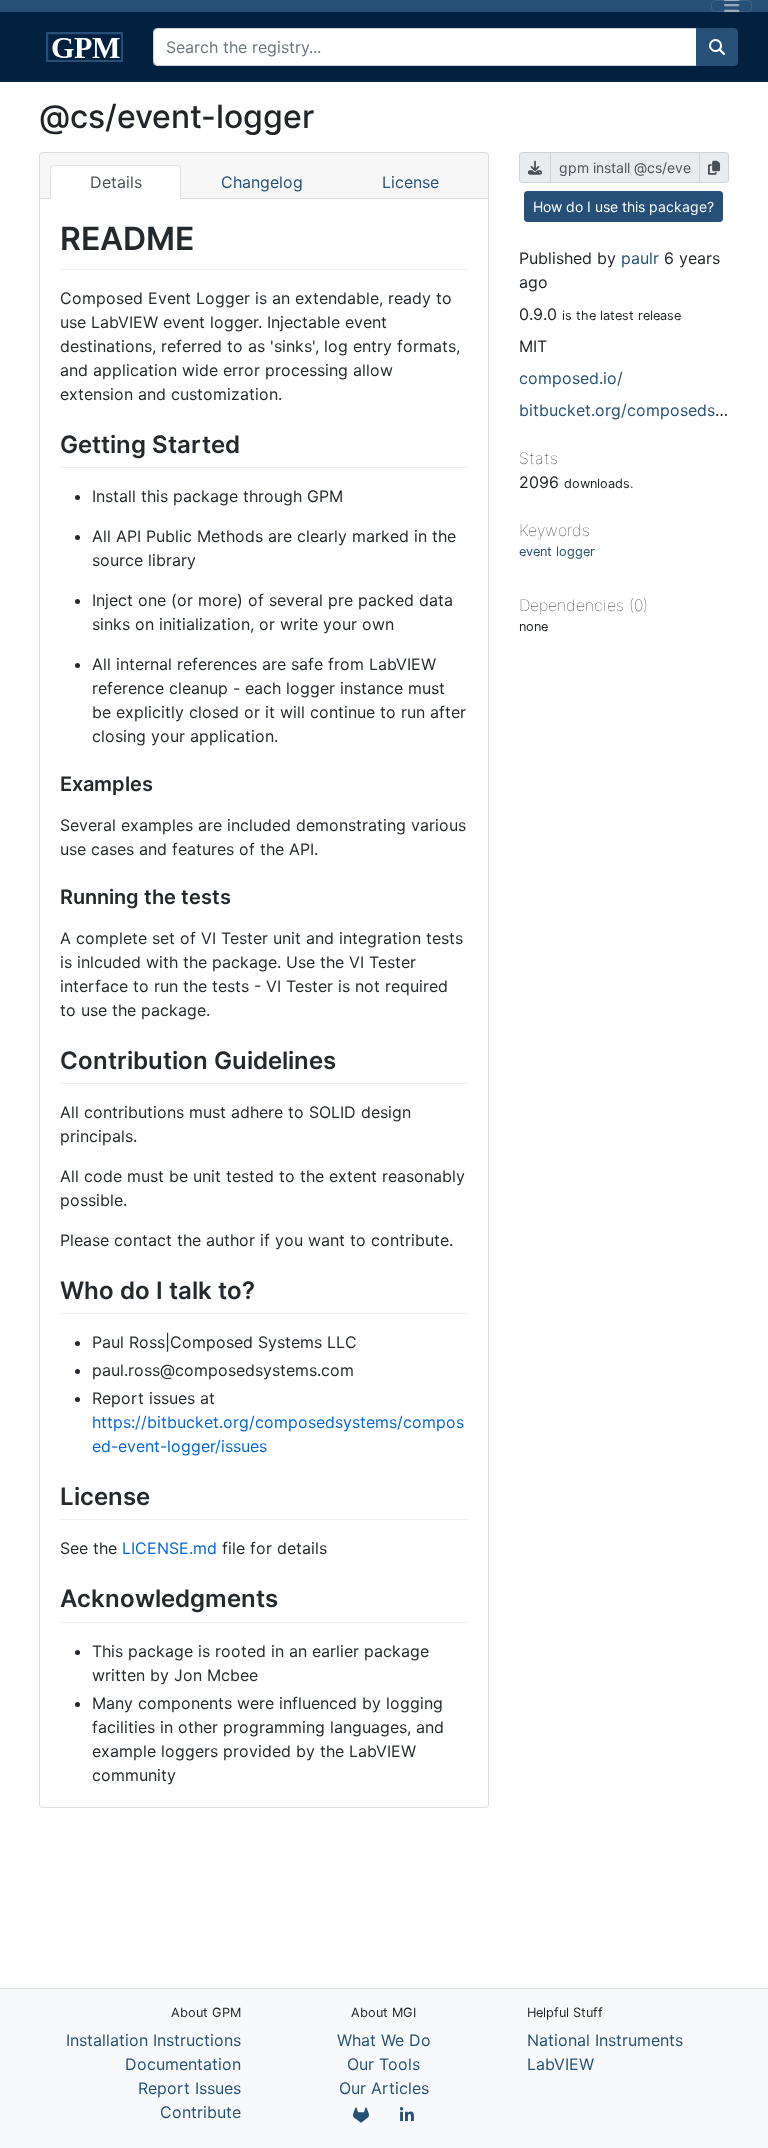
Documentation (183, 2064)
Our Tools (383, 2064)
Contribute (200, 2112)
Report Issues (189, 2088)
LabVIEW (560, 2064)
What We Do (384, 2040)
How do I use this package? (623, 206)
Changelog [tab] (262, 182)
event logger (557, 551)
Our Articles (384, 2088)
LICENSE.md (169, 1548)
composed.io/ (571, 378)
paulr (640, 258)
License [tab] (410, 182)
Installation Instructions (153, 2040)
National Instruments (605, 2040)
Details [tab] (116, 182)
